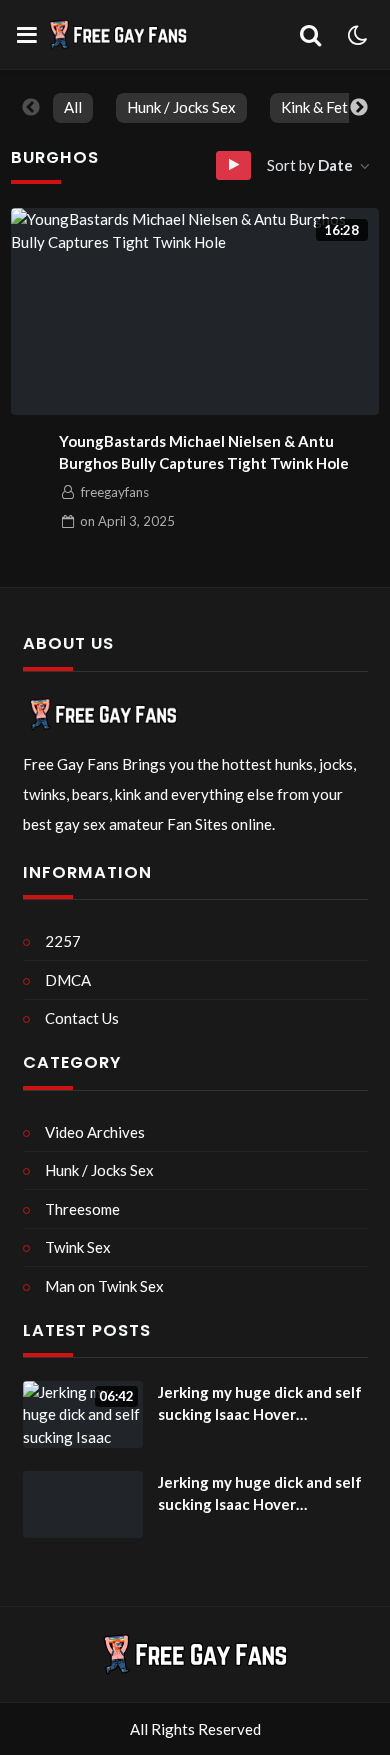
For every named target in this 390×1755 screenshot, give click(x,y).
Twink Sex (78, 1247)
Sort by (310, 165)
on (127, 521)
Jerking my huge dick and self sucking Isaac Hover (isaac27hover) (260, 1404)
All (73, 107)
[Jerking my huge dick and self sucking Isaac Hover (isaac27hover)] (83, 1505)
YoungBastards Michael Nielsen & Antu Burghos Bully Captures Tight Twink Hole (204, 452)
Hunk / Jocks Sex (181, 107)
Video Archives (95, 1132)
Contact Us (82, 1018)
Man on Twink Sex (104, 1286)
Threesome (82, 1209)
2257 (63, 941)
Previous (31, 108)
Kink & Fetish (324, 107)
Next (359, 108)
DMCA (68, 980)
